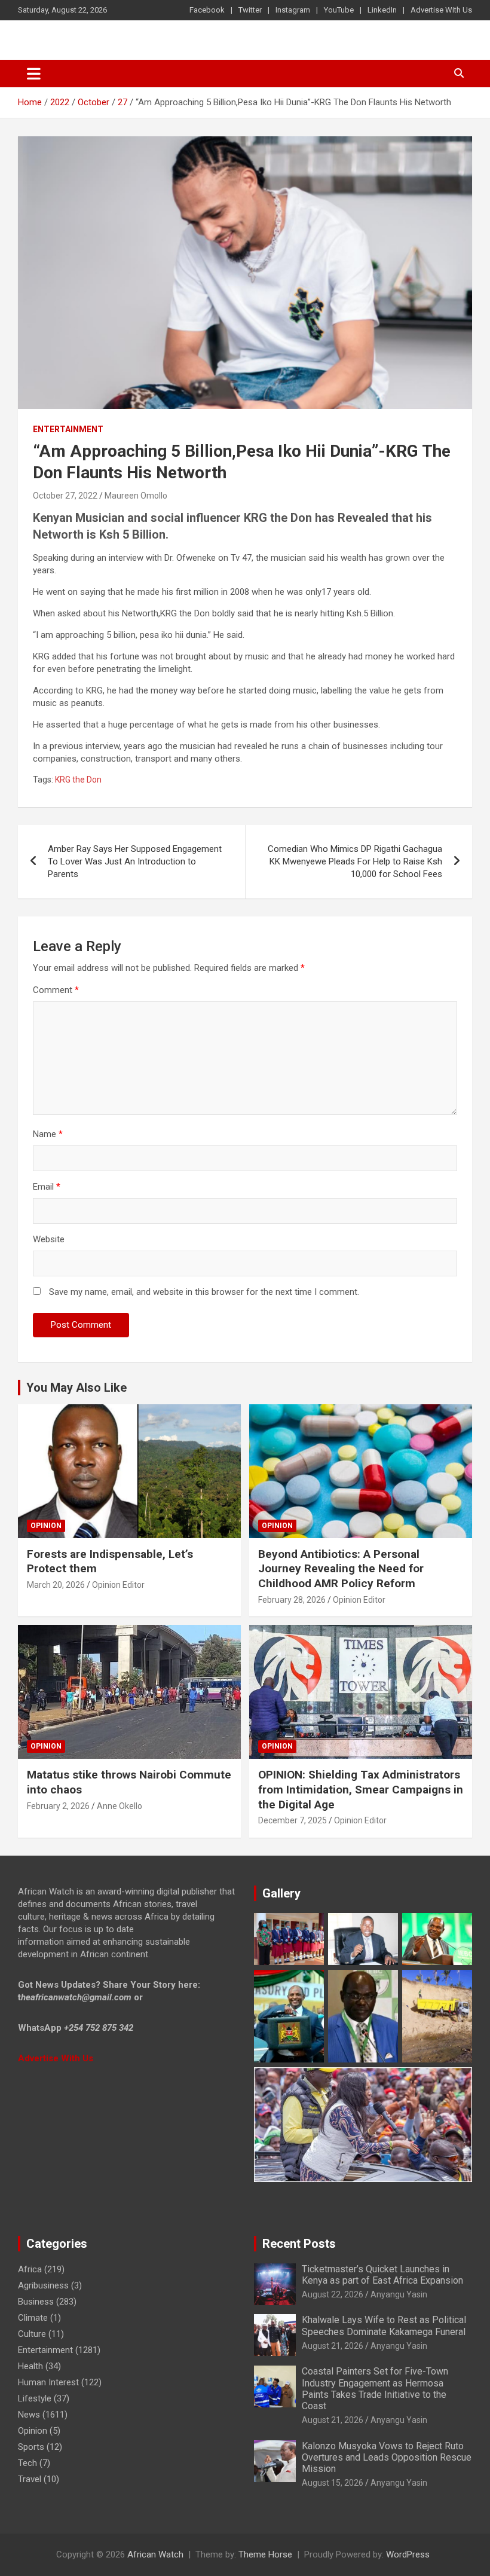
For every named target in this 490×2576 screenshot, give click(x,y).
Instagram (293, 10)
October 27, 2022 (65, 496)
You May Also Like (76, 1388)
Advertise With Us (441, 10)
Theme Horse (265, 2554)
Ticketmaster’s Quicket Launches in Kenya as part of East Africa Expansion (382, 2275)
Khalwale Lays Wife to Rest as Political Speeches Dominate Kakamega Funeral (384, 2326)
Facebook (207, 10)
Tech (27, 2463)
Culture (32, 2334)
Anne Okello (120, 1806)
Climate (33, 2318)
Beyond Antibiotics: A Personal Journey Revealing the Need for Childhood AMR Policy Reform (341, 1569)
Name (48, 1134)
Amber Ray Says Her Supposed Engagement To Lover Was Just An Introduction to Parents (135, 861)
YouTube (339, 10)
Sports (31, 2447)
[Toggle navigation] (34, 74)
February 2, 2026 (58, 1806)
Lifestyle (35, 2398)
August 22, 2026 (333, 2294)
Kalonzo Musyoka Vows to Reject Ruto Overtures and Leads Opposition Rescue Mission (387, 2457)
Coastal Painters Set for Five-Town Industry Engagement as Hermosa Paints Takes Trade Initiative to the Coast (375, 2389)
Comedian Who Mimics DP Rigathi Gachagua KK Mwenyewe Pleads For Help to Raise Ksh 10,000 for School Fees (355, 861)
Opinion (46, 1526)
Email (47, 1187)
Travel (30, 2479)
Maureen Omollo (136, 496)
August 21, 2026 (333, 2346)
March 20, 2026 (56, 1585)
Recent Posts (299, 2244)
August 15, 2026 (333, 2483)
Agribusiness (43, 2285)
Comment (56, 990)
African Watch (155, 2554)
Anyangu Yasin (399, 2294)
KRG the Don (78, 780)
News (29, 2415)
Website (49, 1239)
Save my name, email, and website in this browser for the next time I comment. (204, 1292)
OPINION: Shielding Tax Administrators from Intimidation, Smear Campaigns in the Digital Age (361, 1789)
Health (30, 2366)
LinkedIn (382, 10)
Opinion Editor (118, 1585)
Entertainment (68, 429)
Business (36, 2302)
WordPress (408, 2554)
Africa (30, 2269)
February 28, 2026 (292, 1600)
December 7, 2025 (293, 1820)
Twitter (250, 10)
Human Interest (48, 2382)
